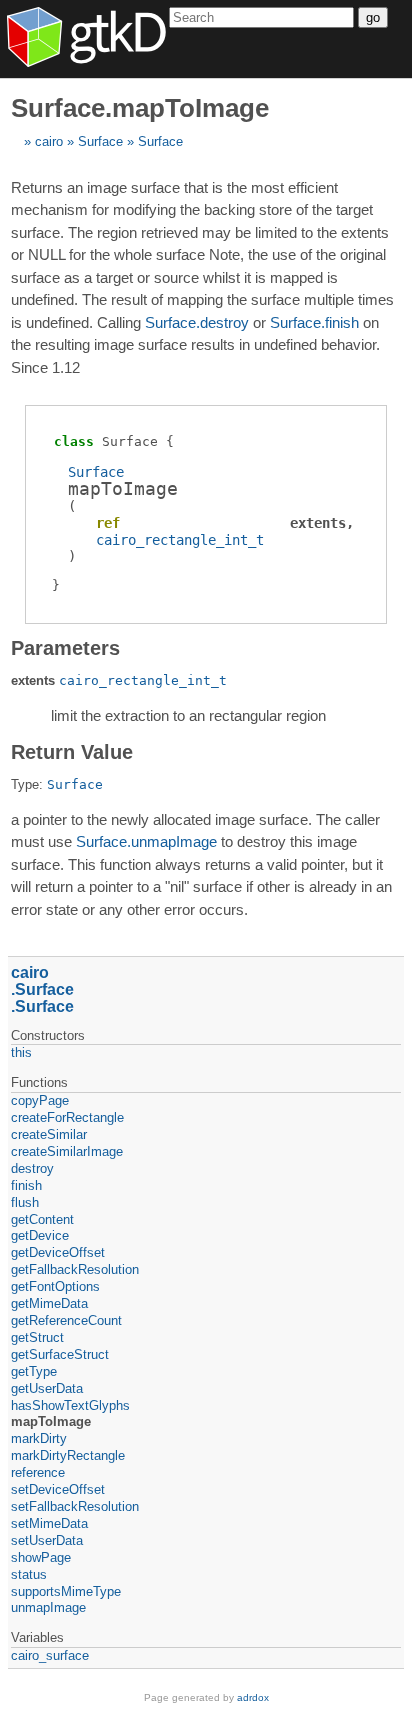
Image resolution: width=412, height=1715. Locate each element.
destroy (32, 1168)
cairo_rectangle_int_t (180, 540)
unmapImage (48, 1607)
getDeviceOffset (58, 1252)
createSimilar (49, 1134)
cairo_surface (50, 1655)
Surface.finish (314, 322)
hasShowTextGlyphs (70, 1405)
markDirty (39, 1438)
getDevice (40, 1235)
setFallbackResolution (75, 1506)
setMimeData (49, 1523)
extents (318, 523)
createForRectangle (67, 1117)
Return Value (72, 752)
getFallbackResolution (75, 1269)
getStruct (37, 1337)
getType (34, 1371)
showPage (41, 1557)
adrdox (253, 1697)
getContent (42, 1219)
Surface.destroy (197, 322)
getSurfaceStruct (60, 1354)
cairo (49, 141)
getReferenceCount (66, 1320)
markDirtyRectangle (68, 1455)
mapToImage (51, 1421)
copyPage (40, 1100)
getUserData (47, 1388)
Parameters (65, 648)
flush (25, 1202)
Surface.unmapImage (146, 841)
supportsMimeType (66, 1591)
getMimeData (49, 1303)
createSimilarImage (67, 1151)
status (29, 1574)
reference (38, 1472)
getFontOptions (55, 1286)
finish (26, 1185)
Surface (100, 141)
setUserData (47, 1540)
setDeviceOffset (58, 1489)
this (21, 1052)
